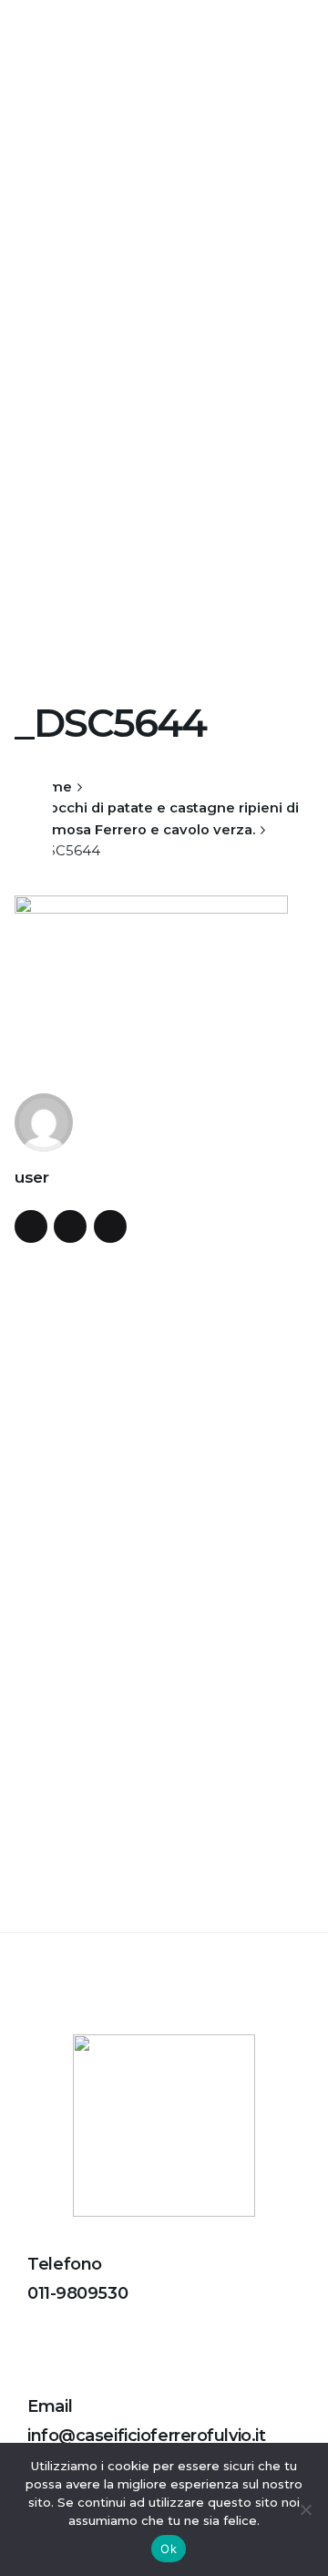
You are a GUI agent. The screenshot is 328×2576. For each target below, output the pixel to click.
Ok (169, 2549)
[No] (305, 2509)
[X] (34, 811)
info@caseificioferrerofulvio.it (146, 2436)
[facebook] (31, 1226)
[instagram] (110, 1226)
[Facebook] (34, 778)
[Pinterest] (34, 843)
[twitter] (70, 1226)
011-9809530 (77, 2293)
